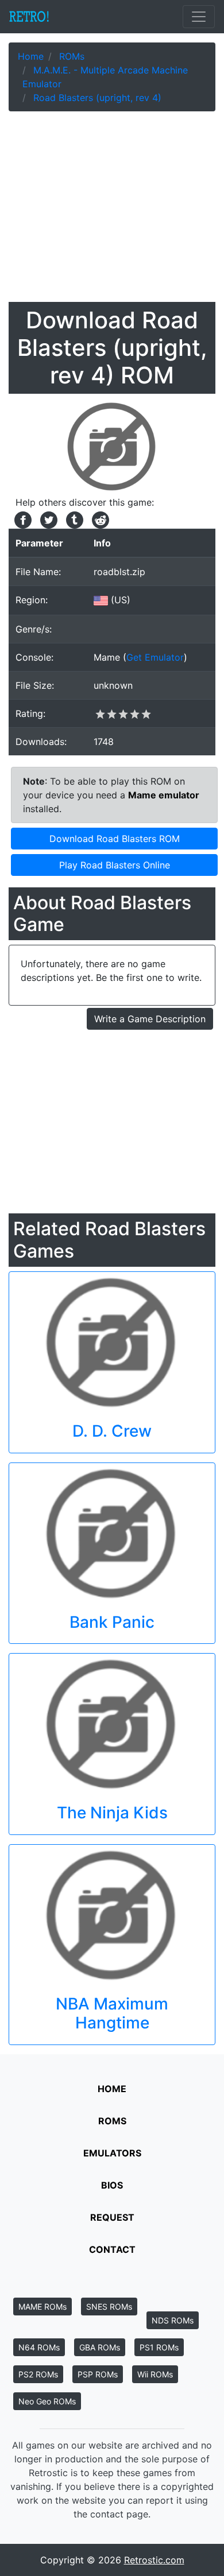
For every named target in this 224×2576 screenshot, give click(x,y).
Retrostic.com (154, 2560)
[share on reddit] (98, 519)
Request (112, 2217)
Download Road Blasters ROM (115, 839)
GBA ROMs (100, 2347)
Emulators (112, 2153)
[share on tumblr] (73, 519)
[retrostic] (29, 17)
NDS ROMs (173, 2320)
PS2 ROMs (38, 2374)
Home (112, 2089)
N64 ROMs (39, 2347)
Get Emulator (155, 657)
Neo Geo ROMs (47, 2401)
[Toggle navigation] (199, 17)
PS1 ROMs (159, 2347)
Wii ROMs (155, 2374)
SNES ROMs (109, 2307)
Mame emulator (164, 795)
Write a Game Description (150, 1019)
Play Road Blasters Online (115, 865)
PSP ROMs (98, 2374)
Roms (112, 2121)
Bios (112, 2185)
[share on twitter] (47, 519)
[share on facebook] (22, 519)
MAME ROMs (43, 2307)
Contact (112, 2249)
